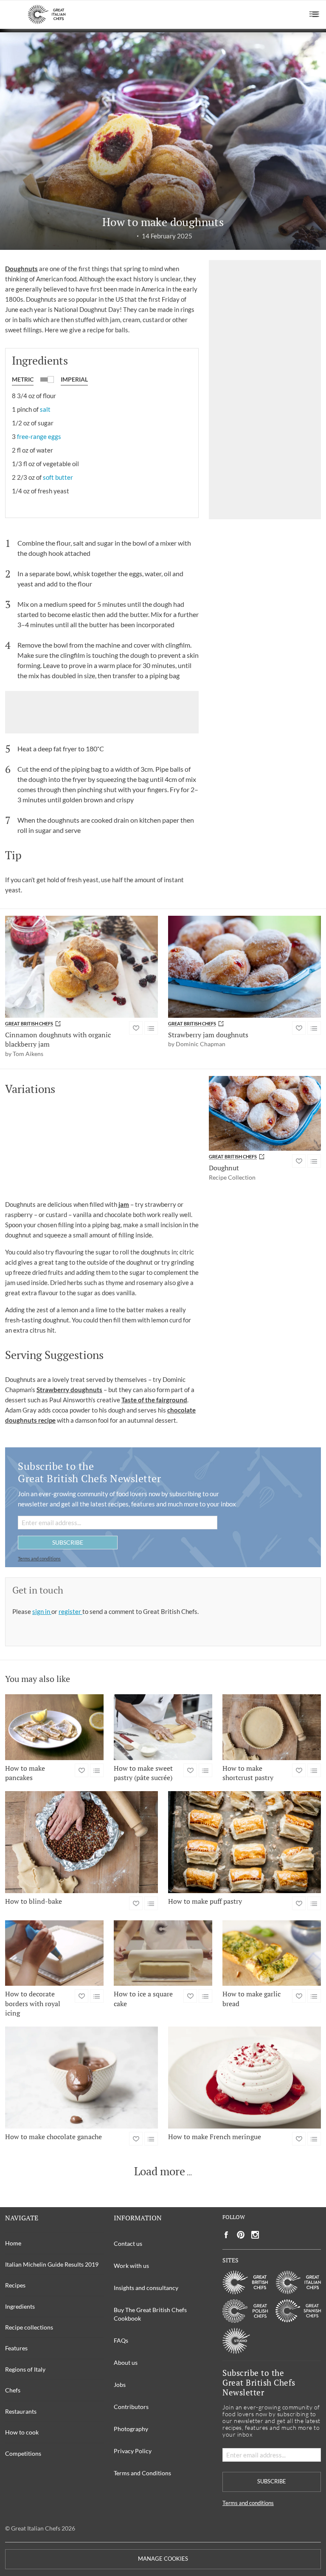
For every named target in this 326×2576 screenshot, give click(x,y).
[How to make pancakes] (54, 1727)
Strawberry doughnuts (69, 1390)
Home (13, 2243)
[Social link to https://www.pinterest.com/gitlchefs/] (241, 2235)
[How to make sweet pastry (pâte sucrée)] (163, 1727)
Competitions (23, 2453)
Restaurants (21, 2411)
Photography (131, 2429)
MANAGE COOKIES (163, 2559)
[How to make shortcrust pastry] (272, 1727)
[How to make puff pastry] (244, 1842)
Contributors (131, 2407)
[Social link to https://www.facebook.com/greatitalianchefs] (226, 2235)
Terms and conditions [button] (39, 1558)
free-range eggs (39, 436)
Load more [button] (160, 2171)
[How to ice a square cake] (163, 1953)
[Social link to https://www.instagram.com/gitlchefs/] (255, 2235)
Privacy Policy (133, 2451)
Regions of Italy (25, 2369)
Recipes (15, 2285)
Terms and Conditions (142, 2473)
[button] (314, 14)
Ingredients (20, 2306)
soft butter (58, 477)
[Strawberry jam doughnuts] (244, 967)
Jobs (120, 2385)
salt (45, 409)
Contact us (128, 2243)
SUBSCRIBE (68, 1542)
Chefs (13, 2390)
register (70, 1611)
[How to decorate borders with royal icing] (54, 1953)
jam (124, 1204)
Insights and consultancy (146, 2288)
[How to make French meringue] (244, 2078)
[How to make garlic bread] (272, 1953)
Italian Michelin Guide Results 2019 (52, 2264)
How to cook (22, 2432)
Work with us (131, 2266)
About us (126, 2362)
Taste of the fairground (154, 1400)
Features (16, 2348)
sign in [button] (42, 1611)
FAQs (121, 2340)
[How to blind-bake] (81, 1842)
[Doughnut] (265, 1113)
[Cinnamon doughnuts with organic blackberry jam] (81, 967)
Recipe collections (29, 2327)
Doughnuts (21, 269)
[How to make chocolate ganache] (81, 2078)
